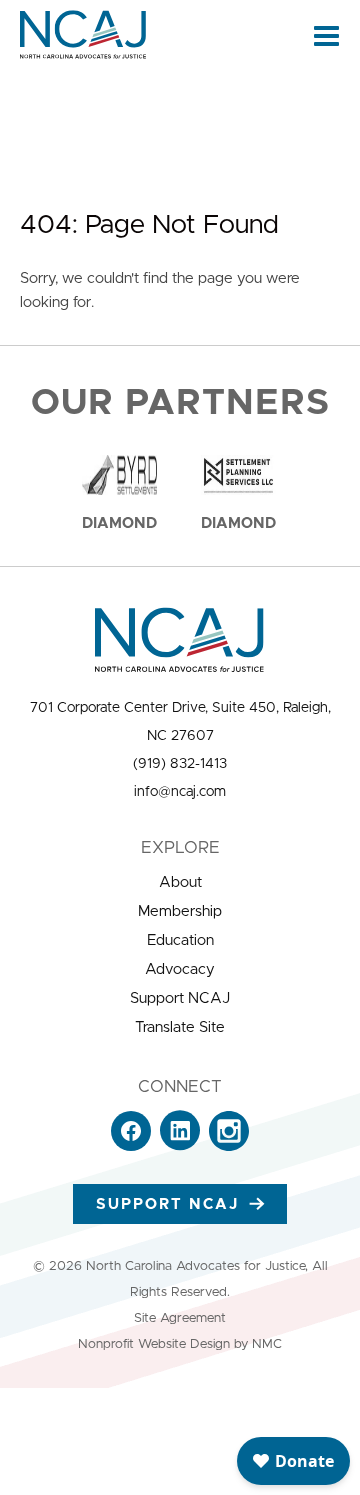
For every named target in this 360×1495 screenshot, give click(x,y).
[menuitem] (180, 883)
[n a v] (326, 35)
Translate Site (180, 1027)
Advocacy (180, 969)
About (180, 882)
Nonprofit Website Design (154, 1344)
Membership (180, 911)
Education (180, 940)
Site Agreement (180, 1318)
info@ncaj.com (180, 792)
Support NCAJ (180, 998)
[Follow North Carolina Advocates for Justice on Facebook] (131, 1146)
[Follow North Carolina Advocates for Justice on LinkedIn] (180, 1146)
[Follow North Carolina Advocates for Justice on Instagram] (229, 1146)
